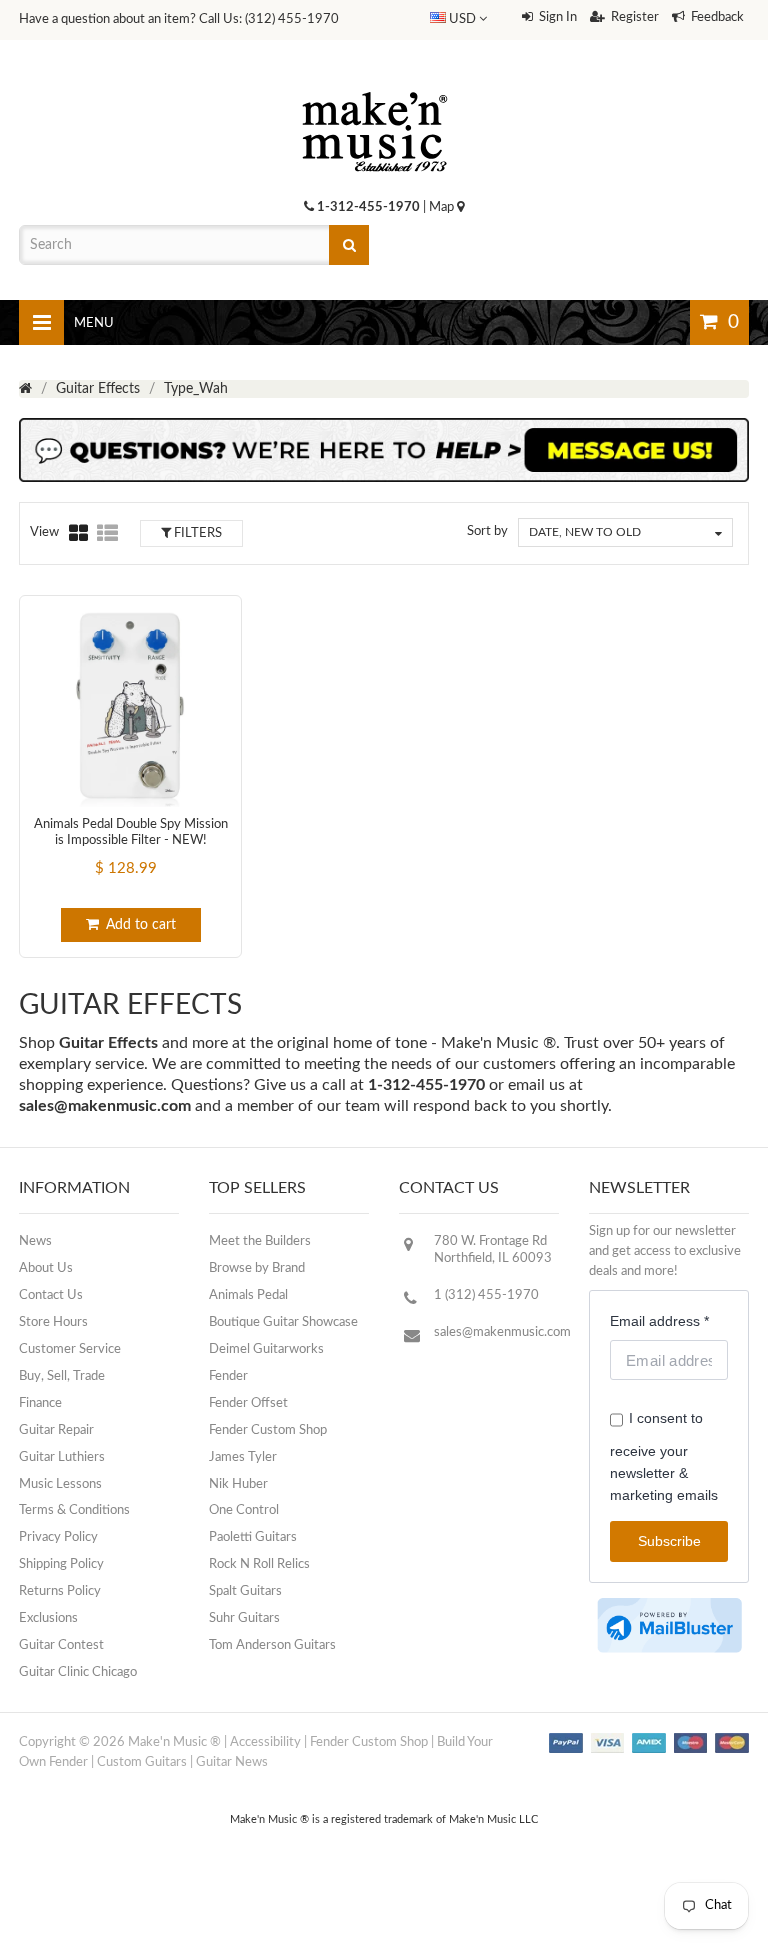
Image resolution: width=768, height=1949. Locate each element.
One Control (244, 1510)
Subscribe (669, 1541)
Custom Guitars (142, 1762)
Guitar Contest (61, 1645)
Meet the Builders (260, 1241)
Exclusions (48, 1618)
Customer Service (70, 1349)
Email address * (659, 1321)
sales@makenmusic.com (105, 1106)
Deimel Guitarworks (266, 1349)
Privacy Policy (58, 1537)
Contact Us (51, 1295)
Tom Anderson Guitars (272, 1645)
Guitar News (232, 1762)
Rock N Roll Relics (259, 1564)
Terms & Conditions (74, 1510)
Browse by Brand (257, 1268)
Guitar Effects (98, 389)
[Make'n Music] (375, 85)
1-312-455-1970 (368, 207)
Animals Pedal (248, 1295)
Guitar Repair (56, 1430)
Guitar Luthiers (62, 1457)
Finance (40, 1403)
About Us (46, 1268)
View (44, 532)
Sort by (487, 531)
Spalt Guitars (245, 1591)
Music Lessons (60, 1484)
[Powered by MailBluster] (669, 1625)
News (35, 1241)
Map (443, 207)
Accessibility (265, 1742)
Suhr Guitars (244, 1618)
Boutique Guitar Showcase (283, 1322)
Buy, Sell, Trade (62, 1376)
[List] (107, 533)
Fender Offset (248, 1403)
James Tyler (243, 1457)
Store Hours (53, 1322)
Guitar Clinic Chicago (78, 1672)
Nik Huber (238, 1484)
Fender (228, 1376)
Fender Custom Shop (268, 1430)
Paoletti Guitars (253, 1537)
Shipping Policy (61, 1564)
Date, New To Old (585, 532)
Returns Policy (60, 1591)
